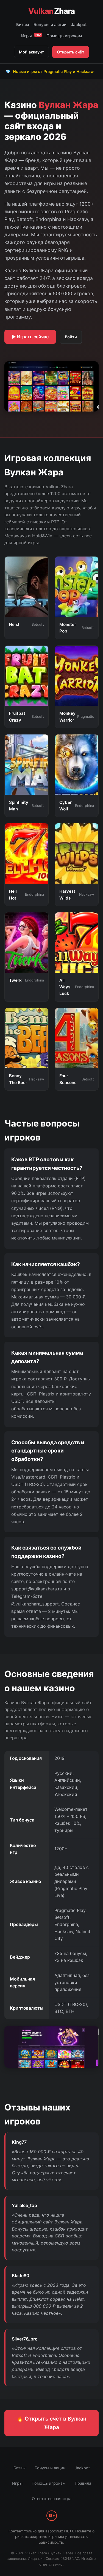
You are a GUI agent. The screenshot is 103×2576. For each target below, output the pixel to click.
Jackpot (79, 25)
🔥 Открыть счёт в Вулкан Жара (51, 2423)
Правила (83, 2483)
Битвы (23, 25)
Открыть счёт (71, 52)
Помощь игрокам (64, 36)
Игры (31, 36)
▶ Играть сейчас (30, 337)
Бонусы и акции (50, 25)
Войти (71, 337)
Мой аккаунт (31, 52)
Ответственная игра (52, 2499)
